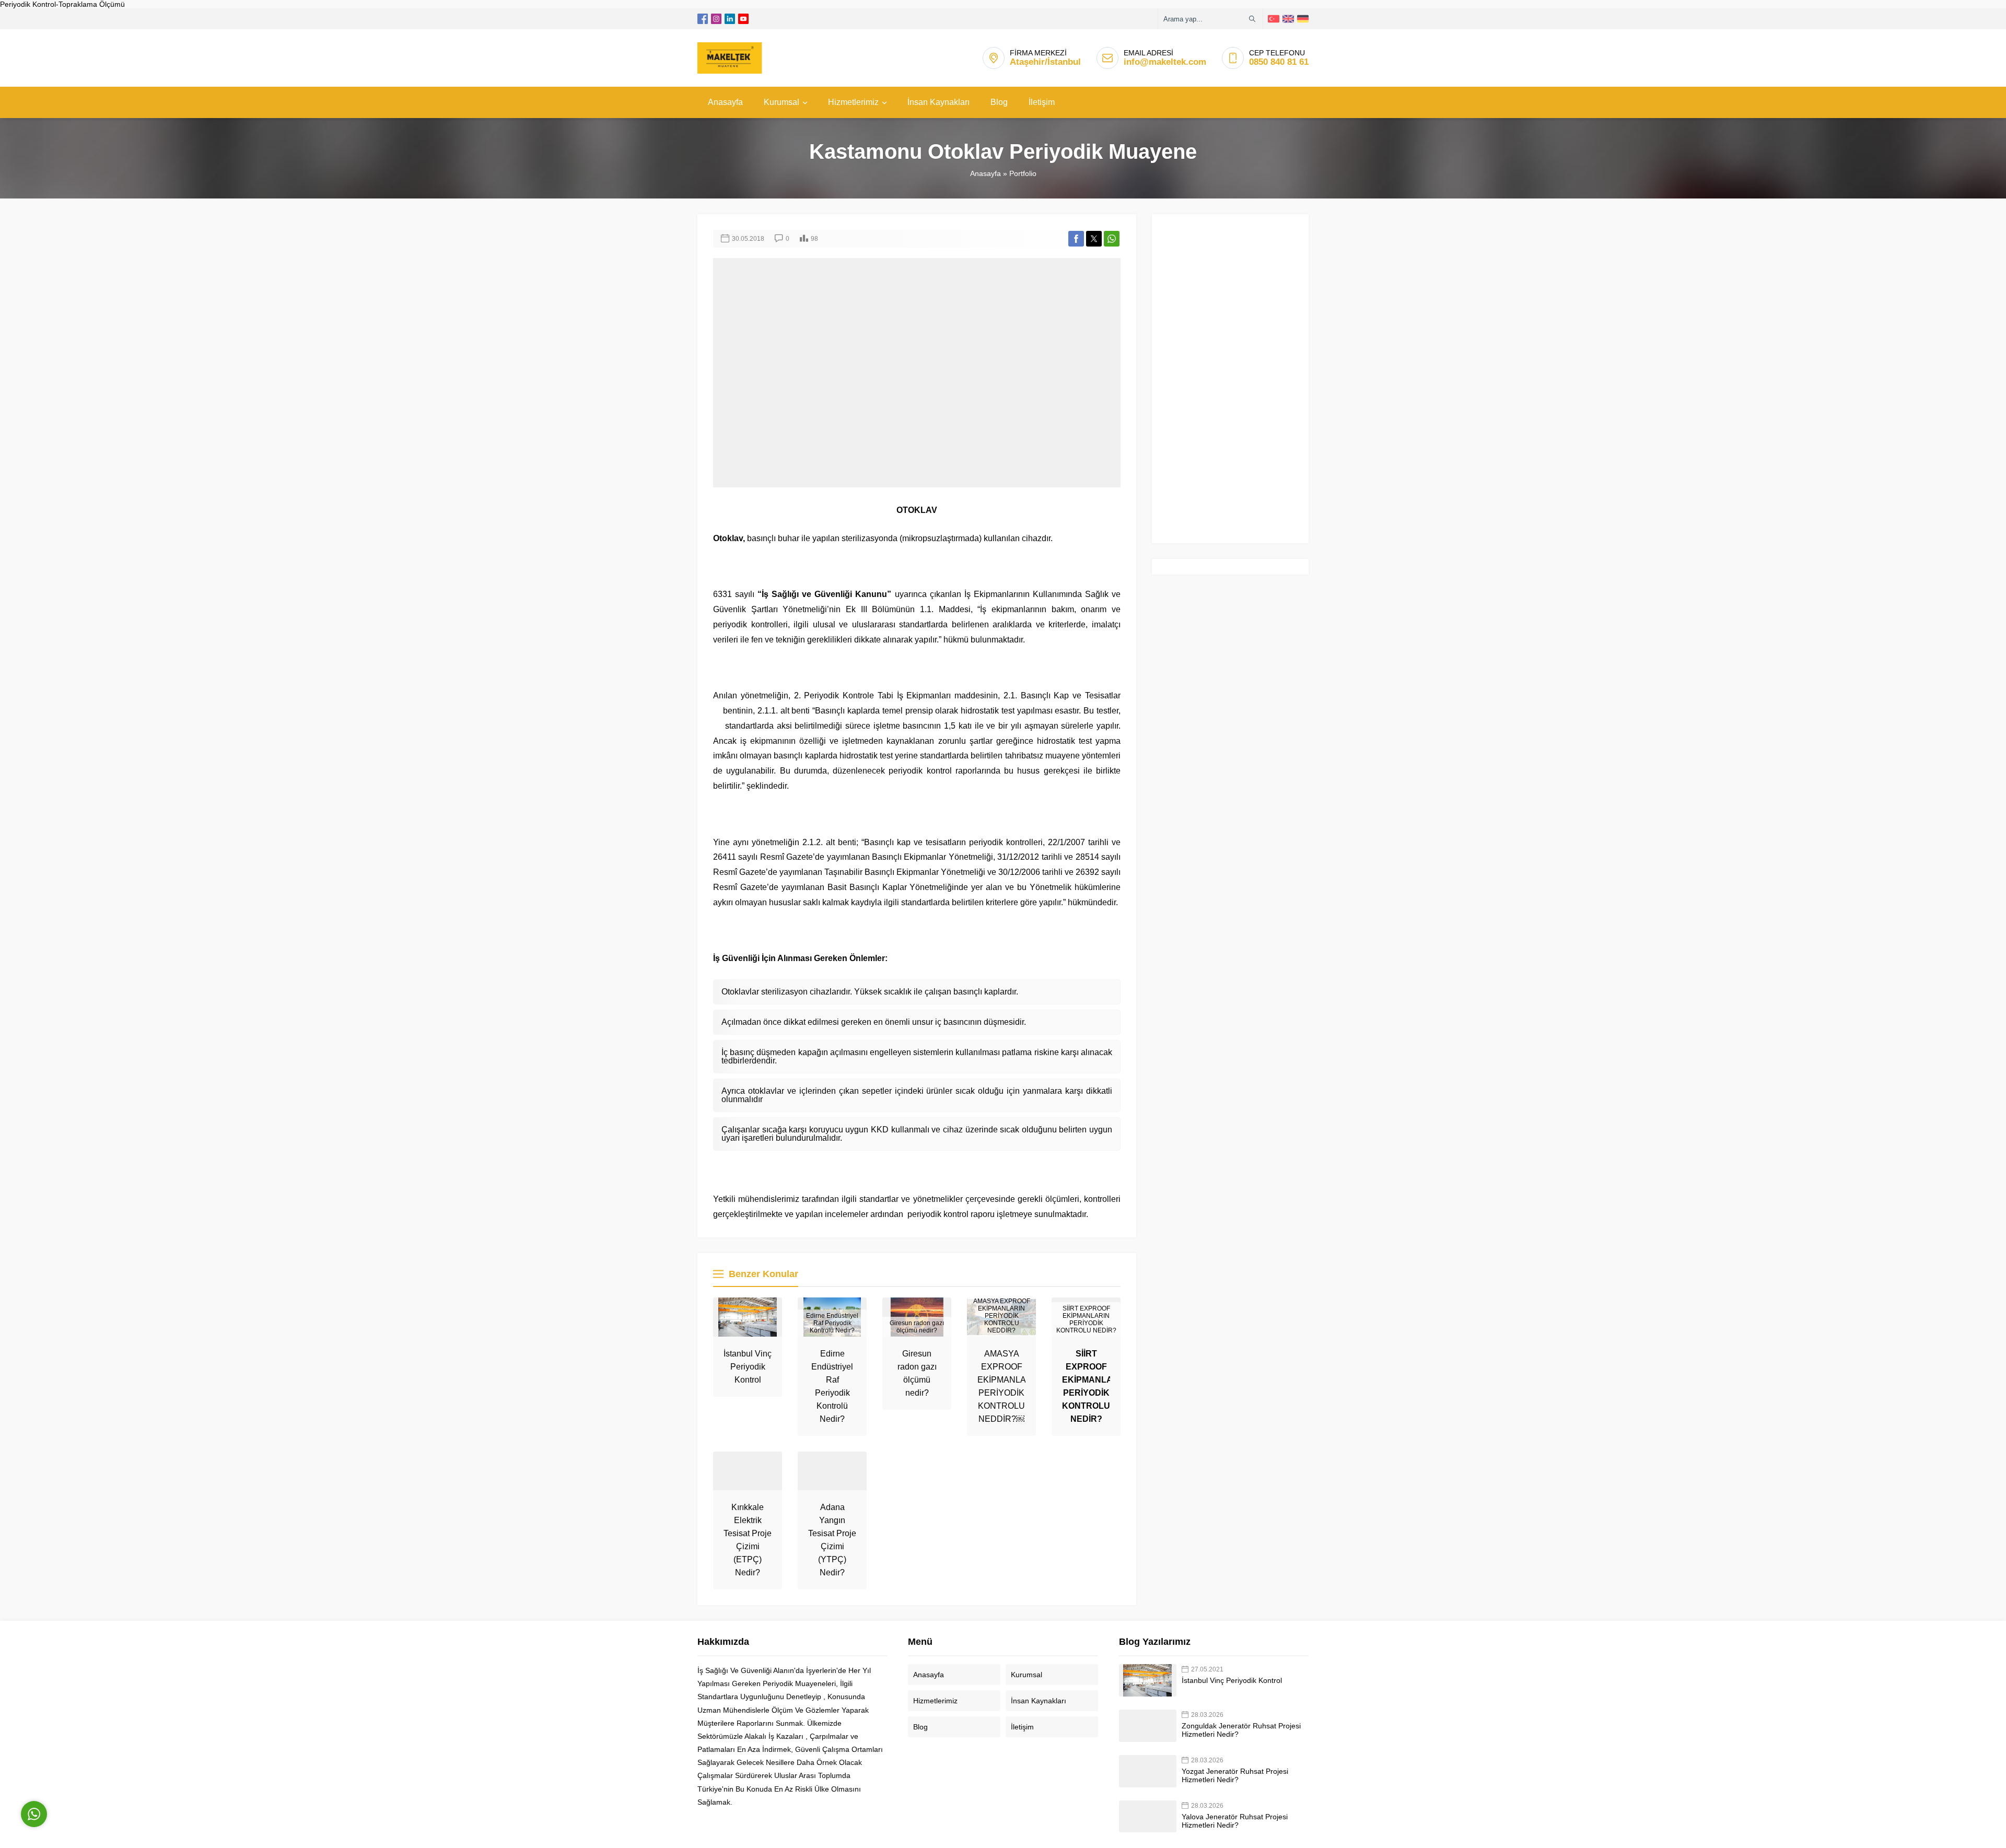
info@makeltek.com (1165, 62)
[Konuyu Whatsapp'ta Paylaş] (1112, 239)
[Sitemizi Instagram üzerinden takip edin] (716, 19)
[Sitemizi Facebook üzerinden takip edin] (703, 19)
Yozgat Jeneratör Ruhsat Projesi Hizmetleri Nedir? (1235, 1775)
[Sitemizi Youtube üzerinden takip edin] (743, 19)
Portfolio (1023, 173)
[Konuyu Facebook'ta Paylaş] (1076, 239)
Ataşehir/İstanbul (1045, 62)
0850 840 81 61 (1279, 62)
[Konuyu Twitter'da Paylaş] (1094, 239)
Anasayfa (985, 173)
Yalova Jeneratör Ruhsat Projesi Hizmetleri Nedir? (1235, 1821)
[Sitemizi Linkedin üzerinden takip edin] (730, 19)
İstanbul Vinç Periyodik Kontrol (748, 1367)
